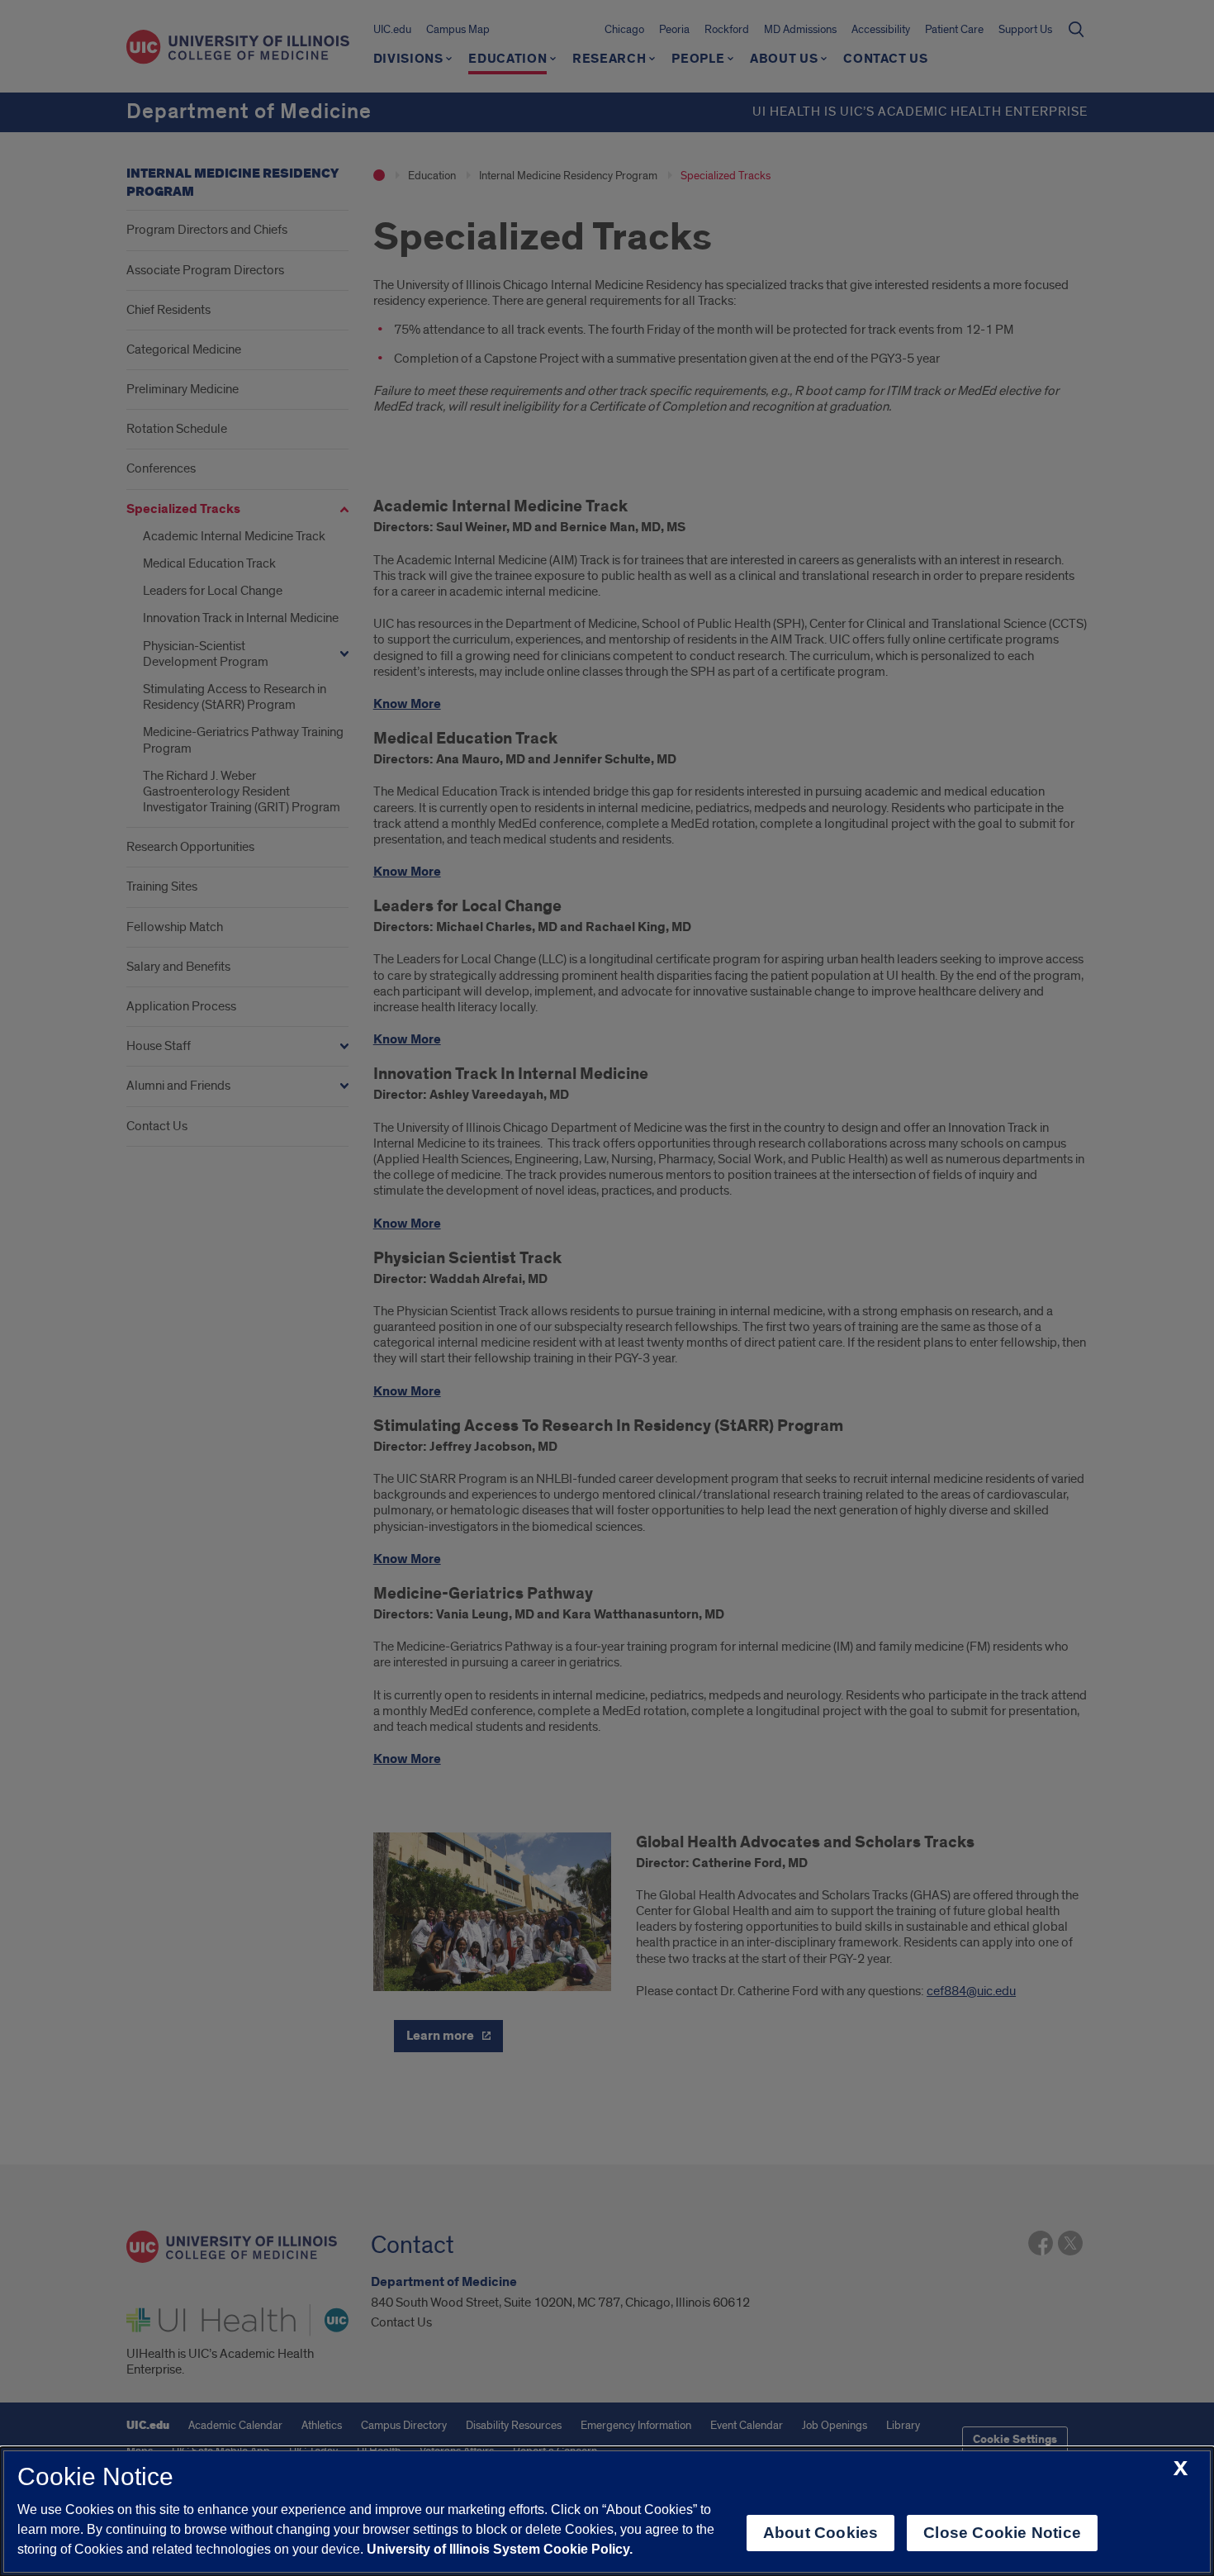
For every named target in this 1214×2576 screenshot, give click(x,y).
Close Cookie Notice (1002, 2533)
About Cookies (820, 2533)
